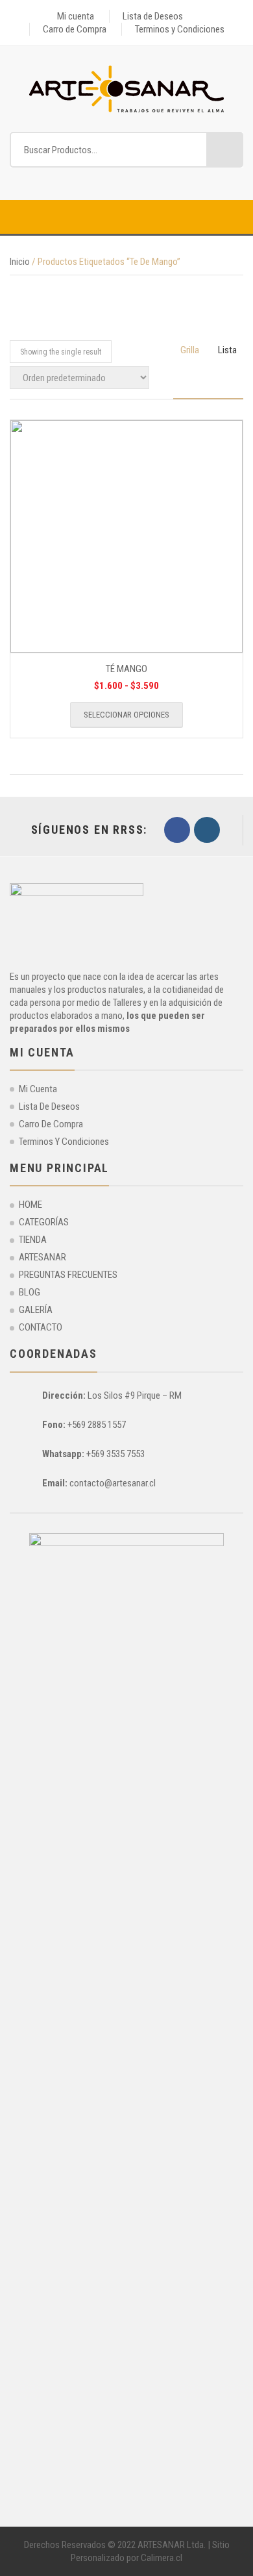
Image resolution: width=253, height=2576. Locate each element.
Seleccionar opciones (126, 715)
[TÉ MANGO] (126, 536)
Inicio (20, 262)
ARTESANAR (42, 1257)
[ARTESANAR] (126, 88)
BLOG (30, 1292)
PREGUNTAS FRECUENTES (68, 1275)
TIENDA (33, 1240)
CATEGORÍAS (44, 1222)
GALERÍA (36, 1310)
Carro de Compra (75, 29)
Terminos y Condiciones (180, 29)
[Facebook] (177, 830)
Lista (227, 350)
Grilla (190, 350)
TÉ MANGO (126, 669)
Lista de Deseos (153, 16)
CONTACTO (41, 1327)
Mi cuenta (76, 16)
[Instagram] (207, 830)
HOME (30, 1205)
